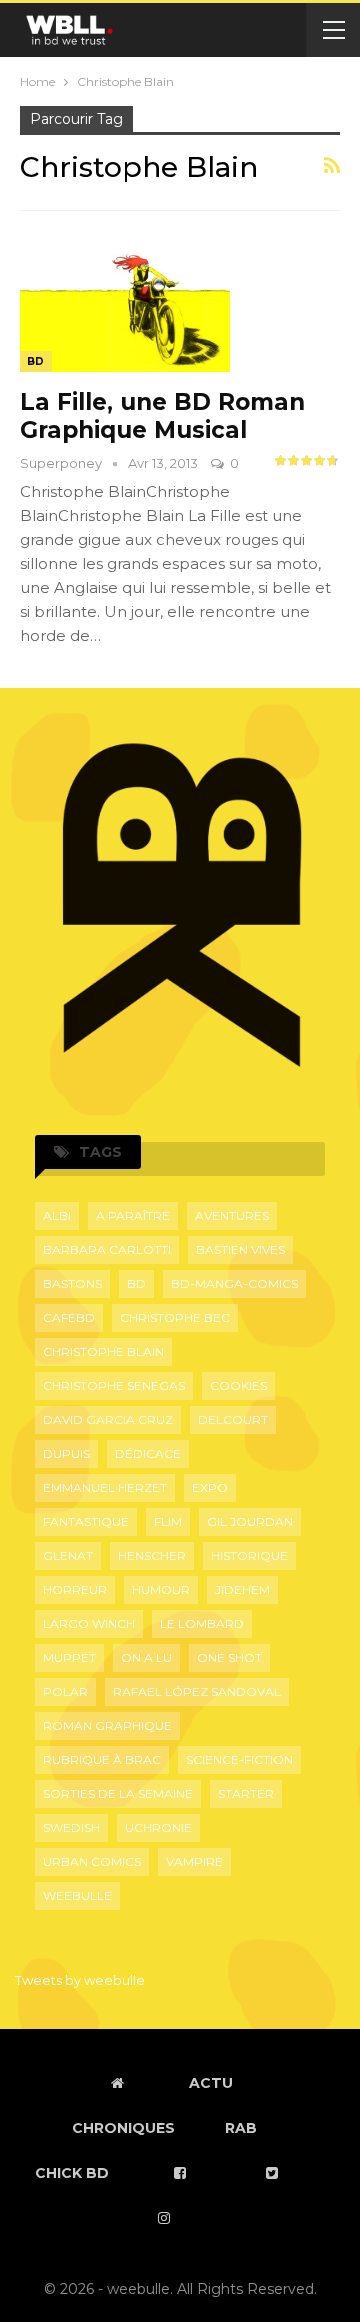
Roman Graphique (107, 1725)
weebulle (77, 1895)
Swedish (71, 1827)
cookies (238, 1385)
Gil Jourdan (250, 1521)
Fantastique (86, 1521)
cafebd (69, 1317)
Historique (249, 1555)
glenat (68, 1555)
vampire (194, 1861)
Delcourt (233, 1419)
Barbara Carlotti (107, 1249)
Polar (65, 1691)
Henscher (152, 1555)
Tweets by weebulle (80, 1980)
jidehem (242, 1589)
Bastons (72, 1283)
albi (57, 1215)
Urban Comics (92, 1861)
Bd (136, 1283)
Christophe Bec (175, 1317)
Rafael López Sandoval (197, 1691)
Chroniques (123, 2128)
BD (36, 361)
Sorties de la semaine (118, 1793)
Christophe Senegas (114, 1385)
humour (161, 1589)
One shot (229, 1657)
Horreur (75, 1589)
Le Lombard (202, 1623)
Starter (246, 1793)
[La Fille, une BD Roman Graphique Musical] (125, 305)
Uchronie (158, 1827)
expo (210, 1487)
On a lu (146, 1657)
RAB (241, 2128)
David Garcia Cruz (108, 1419)
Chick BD (72, 2173)
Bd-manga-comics (234, 1283)
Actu (211, 2083)
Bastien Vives (240, 1249)
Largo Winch (89, 1623)
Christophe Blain (103, 1351)
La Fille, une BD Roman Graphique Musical (162, 416)
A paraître (133, 1215)
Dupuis (66, 1453)
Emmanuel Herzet (105, 1487)
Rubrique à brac (102, 1759)
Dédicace (148, 1453)
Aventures (232, 1215)
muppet (69, 1657)
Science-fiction (239, 1759)
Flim (168, 1521)
